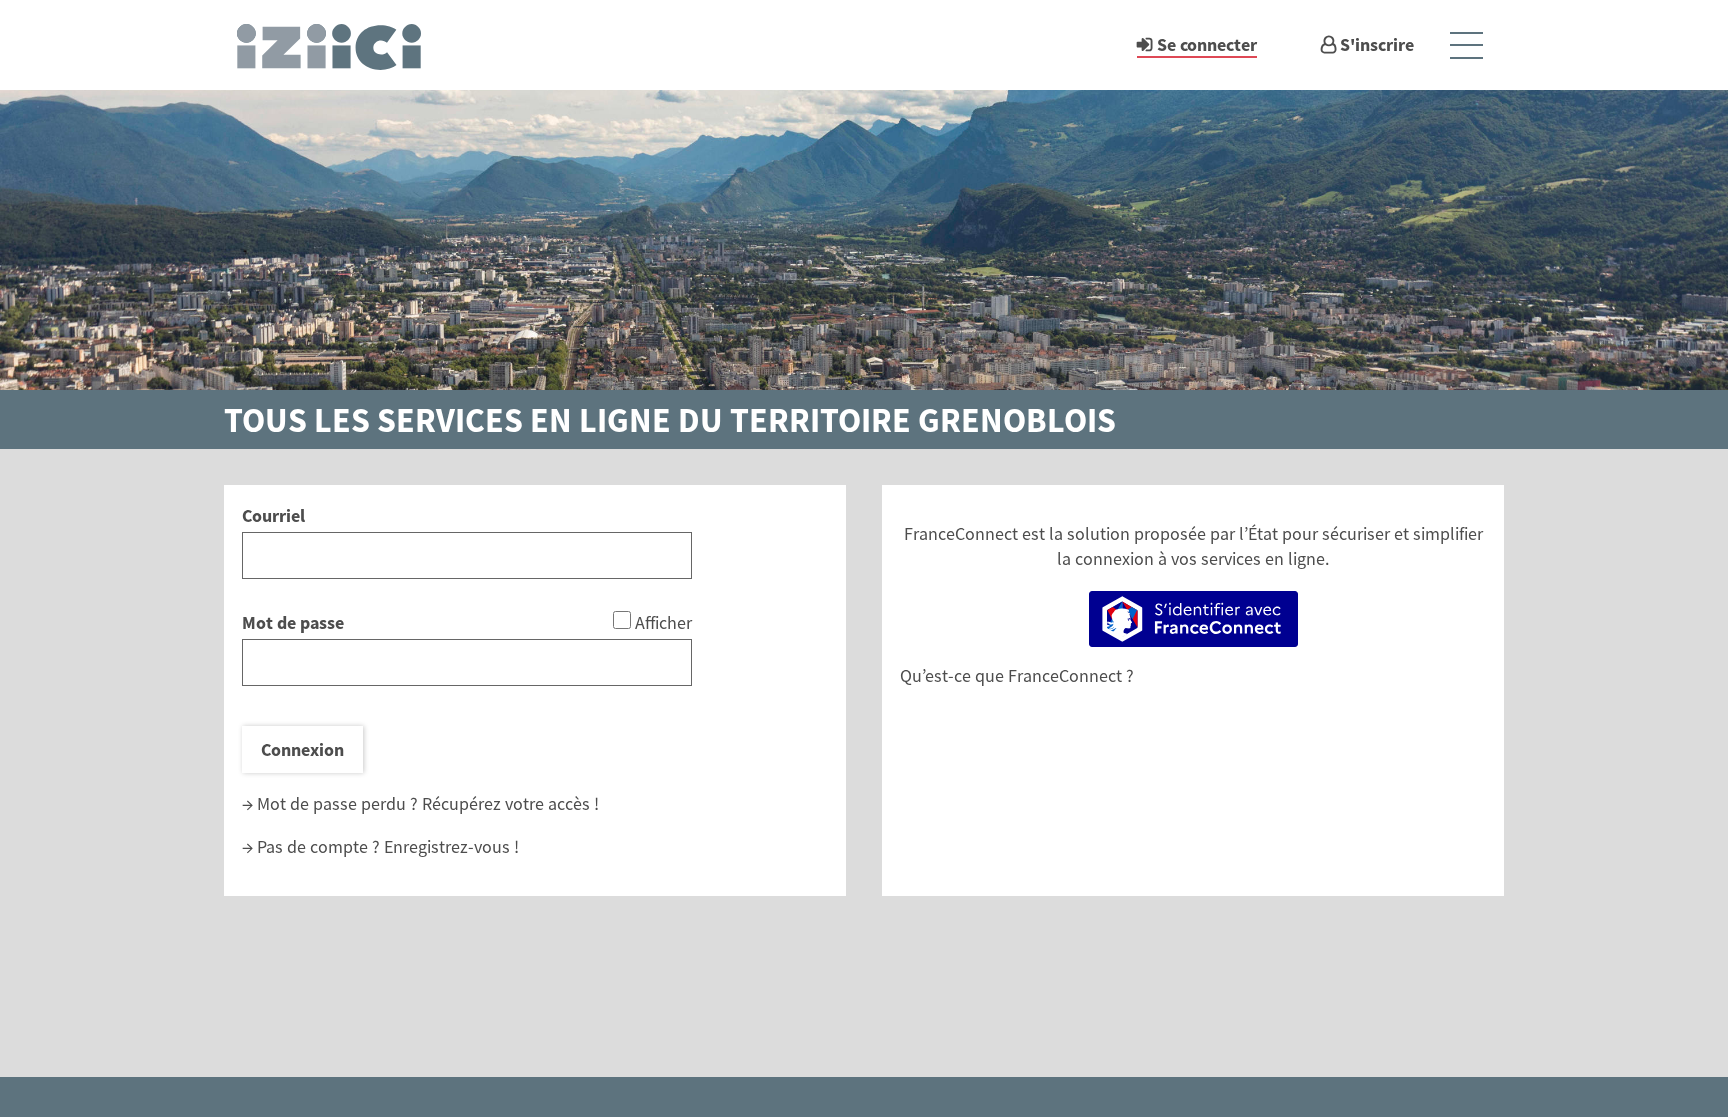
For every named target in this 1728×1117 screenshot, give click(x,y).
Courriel (273, 515)
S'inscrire (1377, 44)
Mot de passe (293, 622)
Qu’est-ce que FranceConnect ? (1017, 675)
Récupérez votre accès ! (510, 803)
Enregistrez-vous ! (451, 846)
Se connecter (1207, 44)
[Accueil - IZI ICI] (338, 45)
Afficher (663, 622)
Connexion (302, 749)
